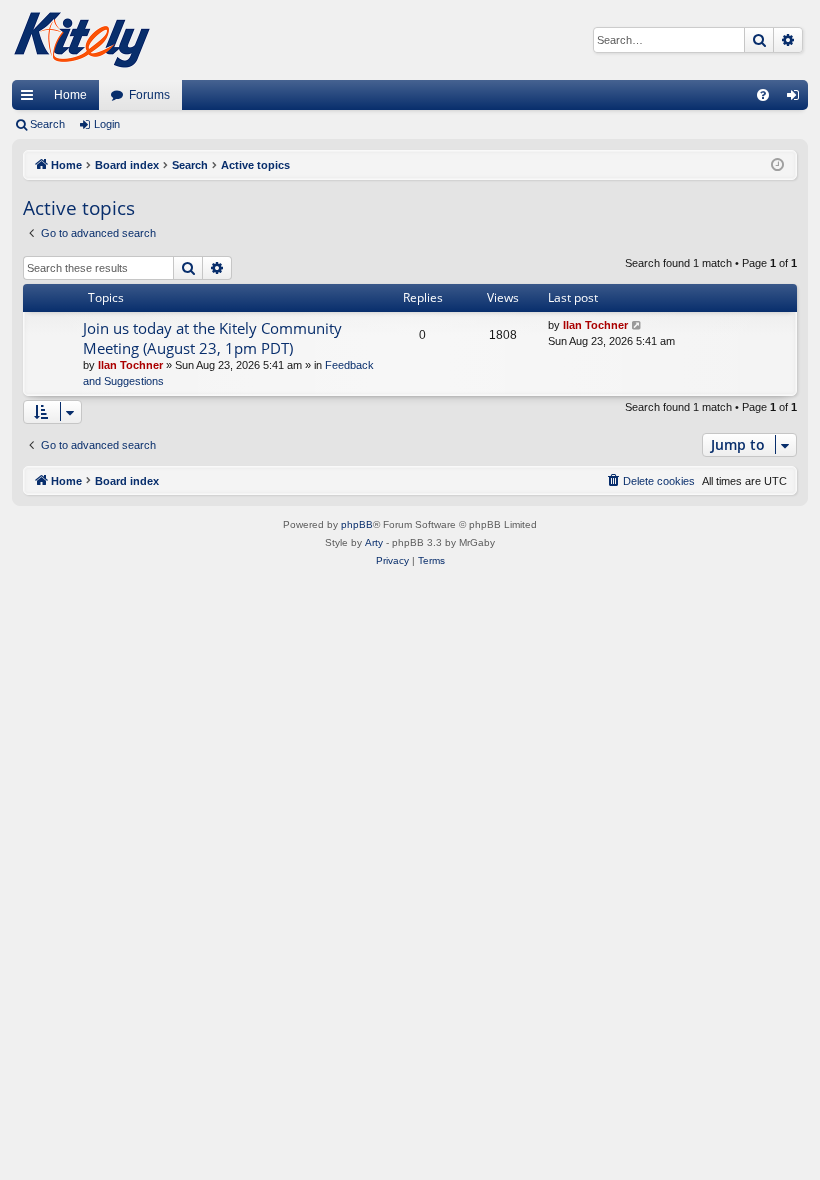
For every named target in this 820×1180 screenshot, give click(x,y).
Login (107, 124)
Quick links (31, 99)
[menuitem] (763, 95)
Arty (374, 542)
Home (70, 95)
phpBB (357, 524)
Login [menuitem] (797, 99)
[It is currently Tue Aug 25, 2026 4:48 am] (777, 165)
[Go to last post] (637, 325)
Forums (149, 95)
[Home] (82, 40)
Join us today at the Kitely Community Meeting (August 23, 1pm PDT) (212, 337)
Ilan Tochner (130, 365)
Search (47, 124)
